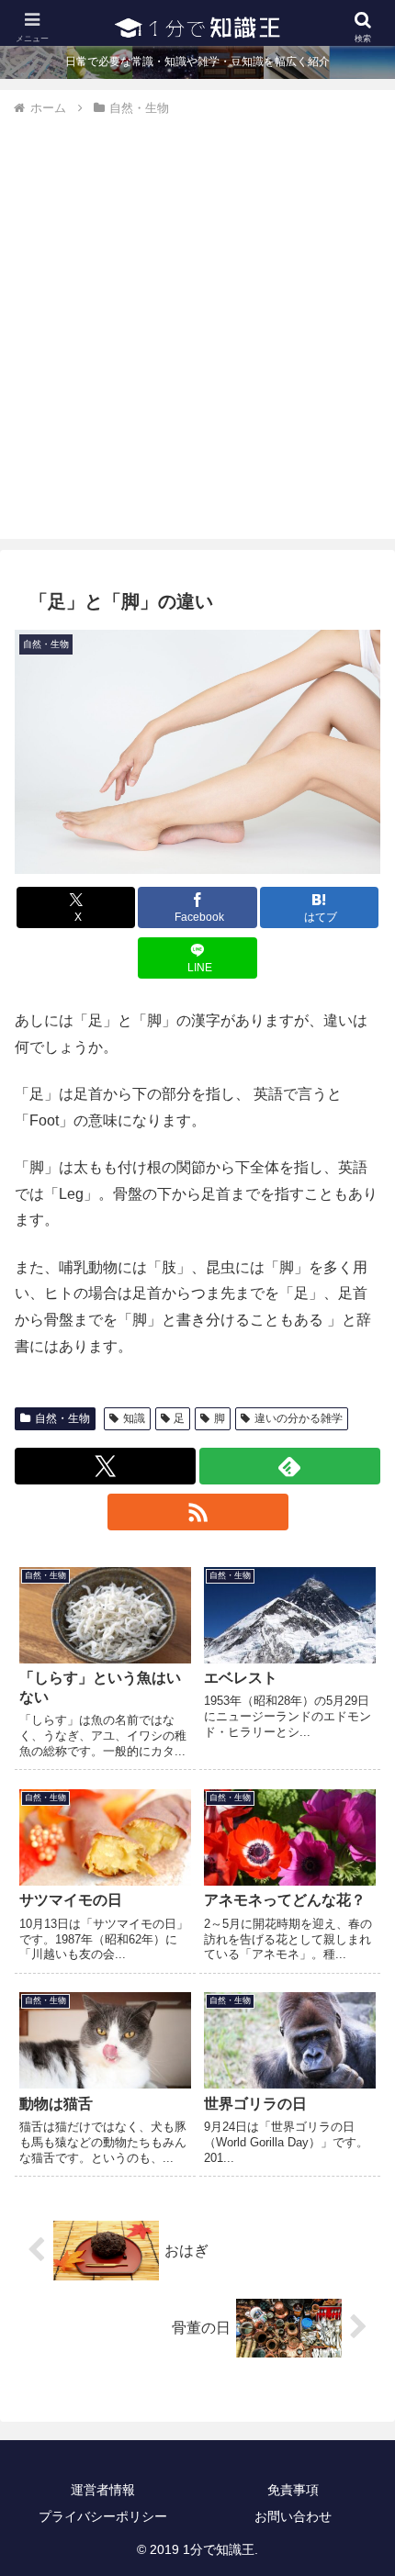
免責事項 (293, 2490)
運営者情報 (103, 2490)
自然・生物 (62, 1418)
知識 (134, 1418)
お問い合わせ (293, 2516)
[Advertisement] (197, 325)
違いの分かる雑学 (299, 1418)
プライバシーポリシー (103, 2516)
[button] (357, 2303)
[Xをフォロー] (105, 1466)
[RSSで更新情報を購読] (198, 1512)
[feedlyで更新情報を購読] (290, 1466)
